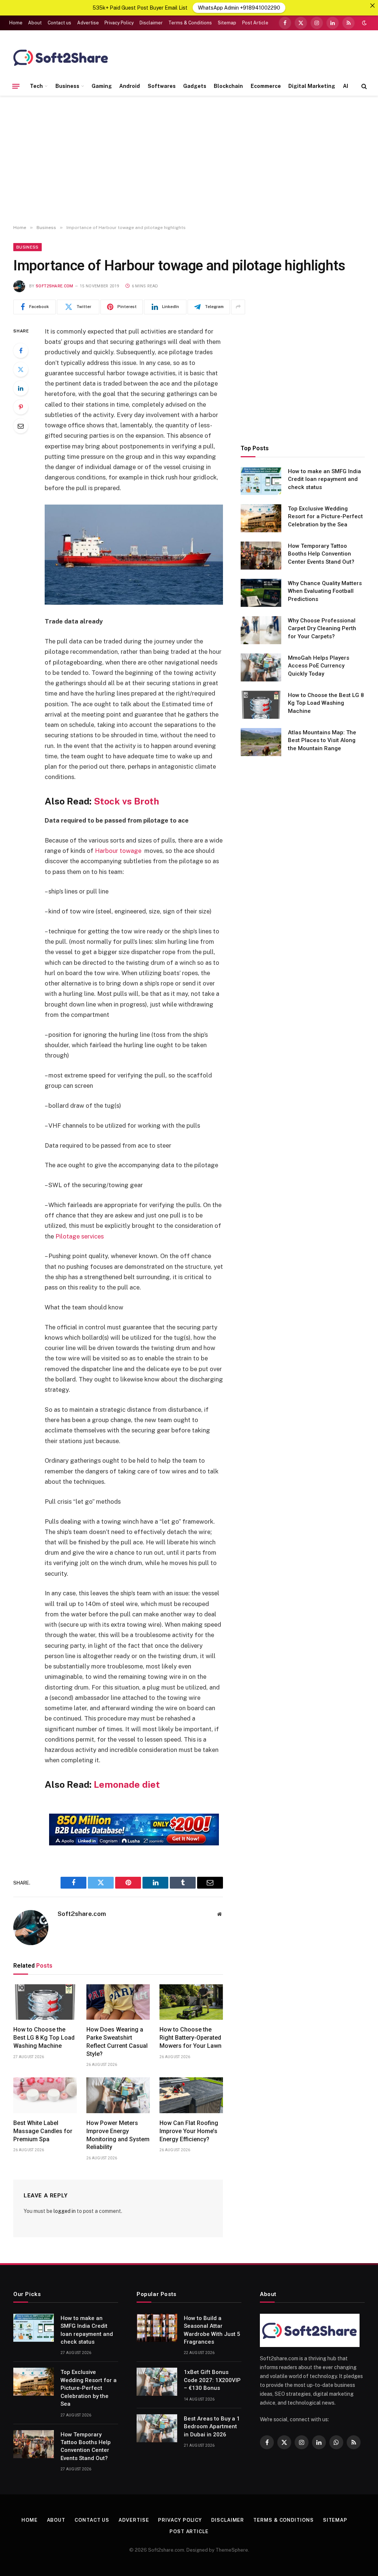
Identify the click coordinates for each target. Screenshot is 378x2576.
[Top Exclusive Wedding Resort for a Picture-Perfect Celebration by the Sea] (261, 518)
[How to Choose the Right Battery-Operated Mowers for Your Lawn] (191, 2002)
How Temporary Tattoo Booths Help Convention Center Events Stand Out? (321, 554)
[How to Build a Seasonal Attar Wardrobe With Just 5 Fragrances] (157, 2328)
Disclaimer (151, 23)
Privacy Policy (119, 23)
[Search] (363, 86)
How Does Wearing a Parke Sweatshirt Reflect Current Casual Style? (117, 2042)
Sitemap (227, 23)
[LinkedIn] (21, 388)
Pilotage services (80, 1236)
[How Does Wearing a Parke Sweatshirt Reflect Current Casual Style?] (118, 2002)
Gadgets (195, 86)
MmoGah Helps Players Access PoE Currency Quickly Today (319, 666)
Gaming (102, 86)
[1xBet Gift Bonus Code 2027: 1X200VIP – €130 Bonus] (157, 2382)
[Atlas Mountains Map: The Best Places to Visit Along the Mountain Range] (261, 742)
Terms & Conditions (190, 23)
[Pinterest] (21, 407)
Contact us (59, 23)
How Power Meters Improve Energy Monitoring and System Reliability (118, 2135)
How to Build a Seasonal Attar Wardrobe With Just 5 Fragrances (212, 2330)
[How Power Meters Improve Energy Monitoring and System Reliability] (118, 2095)
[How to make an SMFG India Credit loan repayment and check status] (261, 481)
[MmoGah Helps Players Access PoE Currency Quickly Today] (261, 667)
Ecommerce (266, 86)
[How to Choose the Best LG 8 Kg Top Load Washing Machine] (45, 2002)
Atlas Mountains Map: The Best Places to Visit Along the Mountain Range (322, 740)
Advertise (88, 23)
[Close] (372, 6)
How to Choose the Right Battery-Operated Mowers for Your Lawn (190, 2038)
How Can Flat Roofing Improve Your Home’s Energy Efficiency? (189, 2131)
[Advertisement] (189, 160)
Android (130, 86)
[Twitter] (21, 369)
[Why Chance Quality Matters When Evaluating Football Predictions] (261, 593)
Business (67, 86)
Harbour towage (118, 851)
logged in (65, 2211)
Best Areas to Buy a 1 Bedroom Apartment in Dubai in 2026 (212, 2427)
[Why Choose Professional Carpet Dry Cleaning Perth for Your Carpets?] (261, 630)
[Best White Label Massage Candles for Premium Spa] (45, 2095)
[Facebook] (21, 351)
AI (346, 86)
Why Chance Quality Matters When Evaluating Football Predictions (325, 591)
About (35, 23)
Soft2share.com (55, 286)
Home (16, 23)
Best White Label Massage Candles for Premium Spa (43, 2131)
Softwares (162, 86)
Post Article (255, 23)
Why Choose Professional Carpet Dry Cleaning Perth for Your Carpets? (322, 628)
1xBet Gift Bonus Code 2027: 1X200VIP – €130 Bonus (212, 2380)
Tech (36, 86)
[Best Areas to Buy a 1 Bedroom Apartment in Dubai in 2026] (157, 2428)
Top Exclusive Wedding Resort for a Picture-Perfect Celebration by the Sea (325, 517)
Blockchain (228, 86)
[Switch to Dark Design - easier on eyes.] (364, 23)
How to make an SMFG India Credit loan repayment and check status (324, 479)
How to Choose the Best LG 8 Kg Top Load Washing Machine (44, 2038)
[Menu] (16, 86)
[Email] (21, 426)
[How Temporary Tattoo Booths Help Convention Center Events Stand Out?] (261, 556)
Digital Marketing (312, 86)
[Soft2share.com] (61, 57)
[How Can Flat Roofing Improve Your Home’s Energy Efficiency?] (191, 2095)
